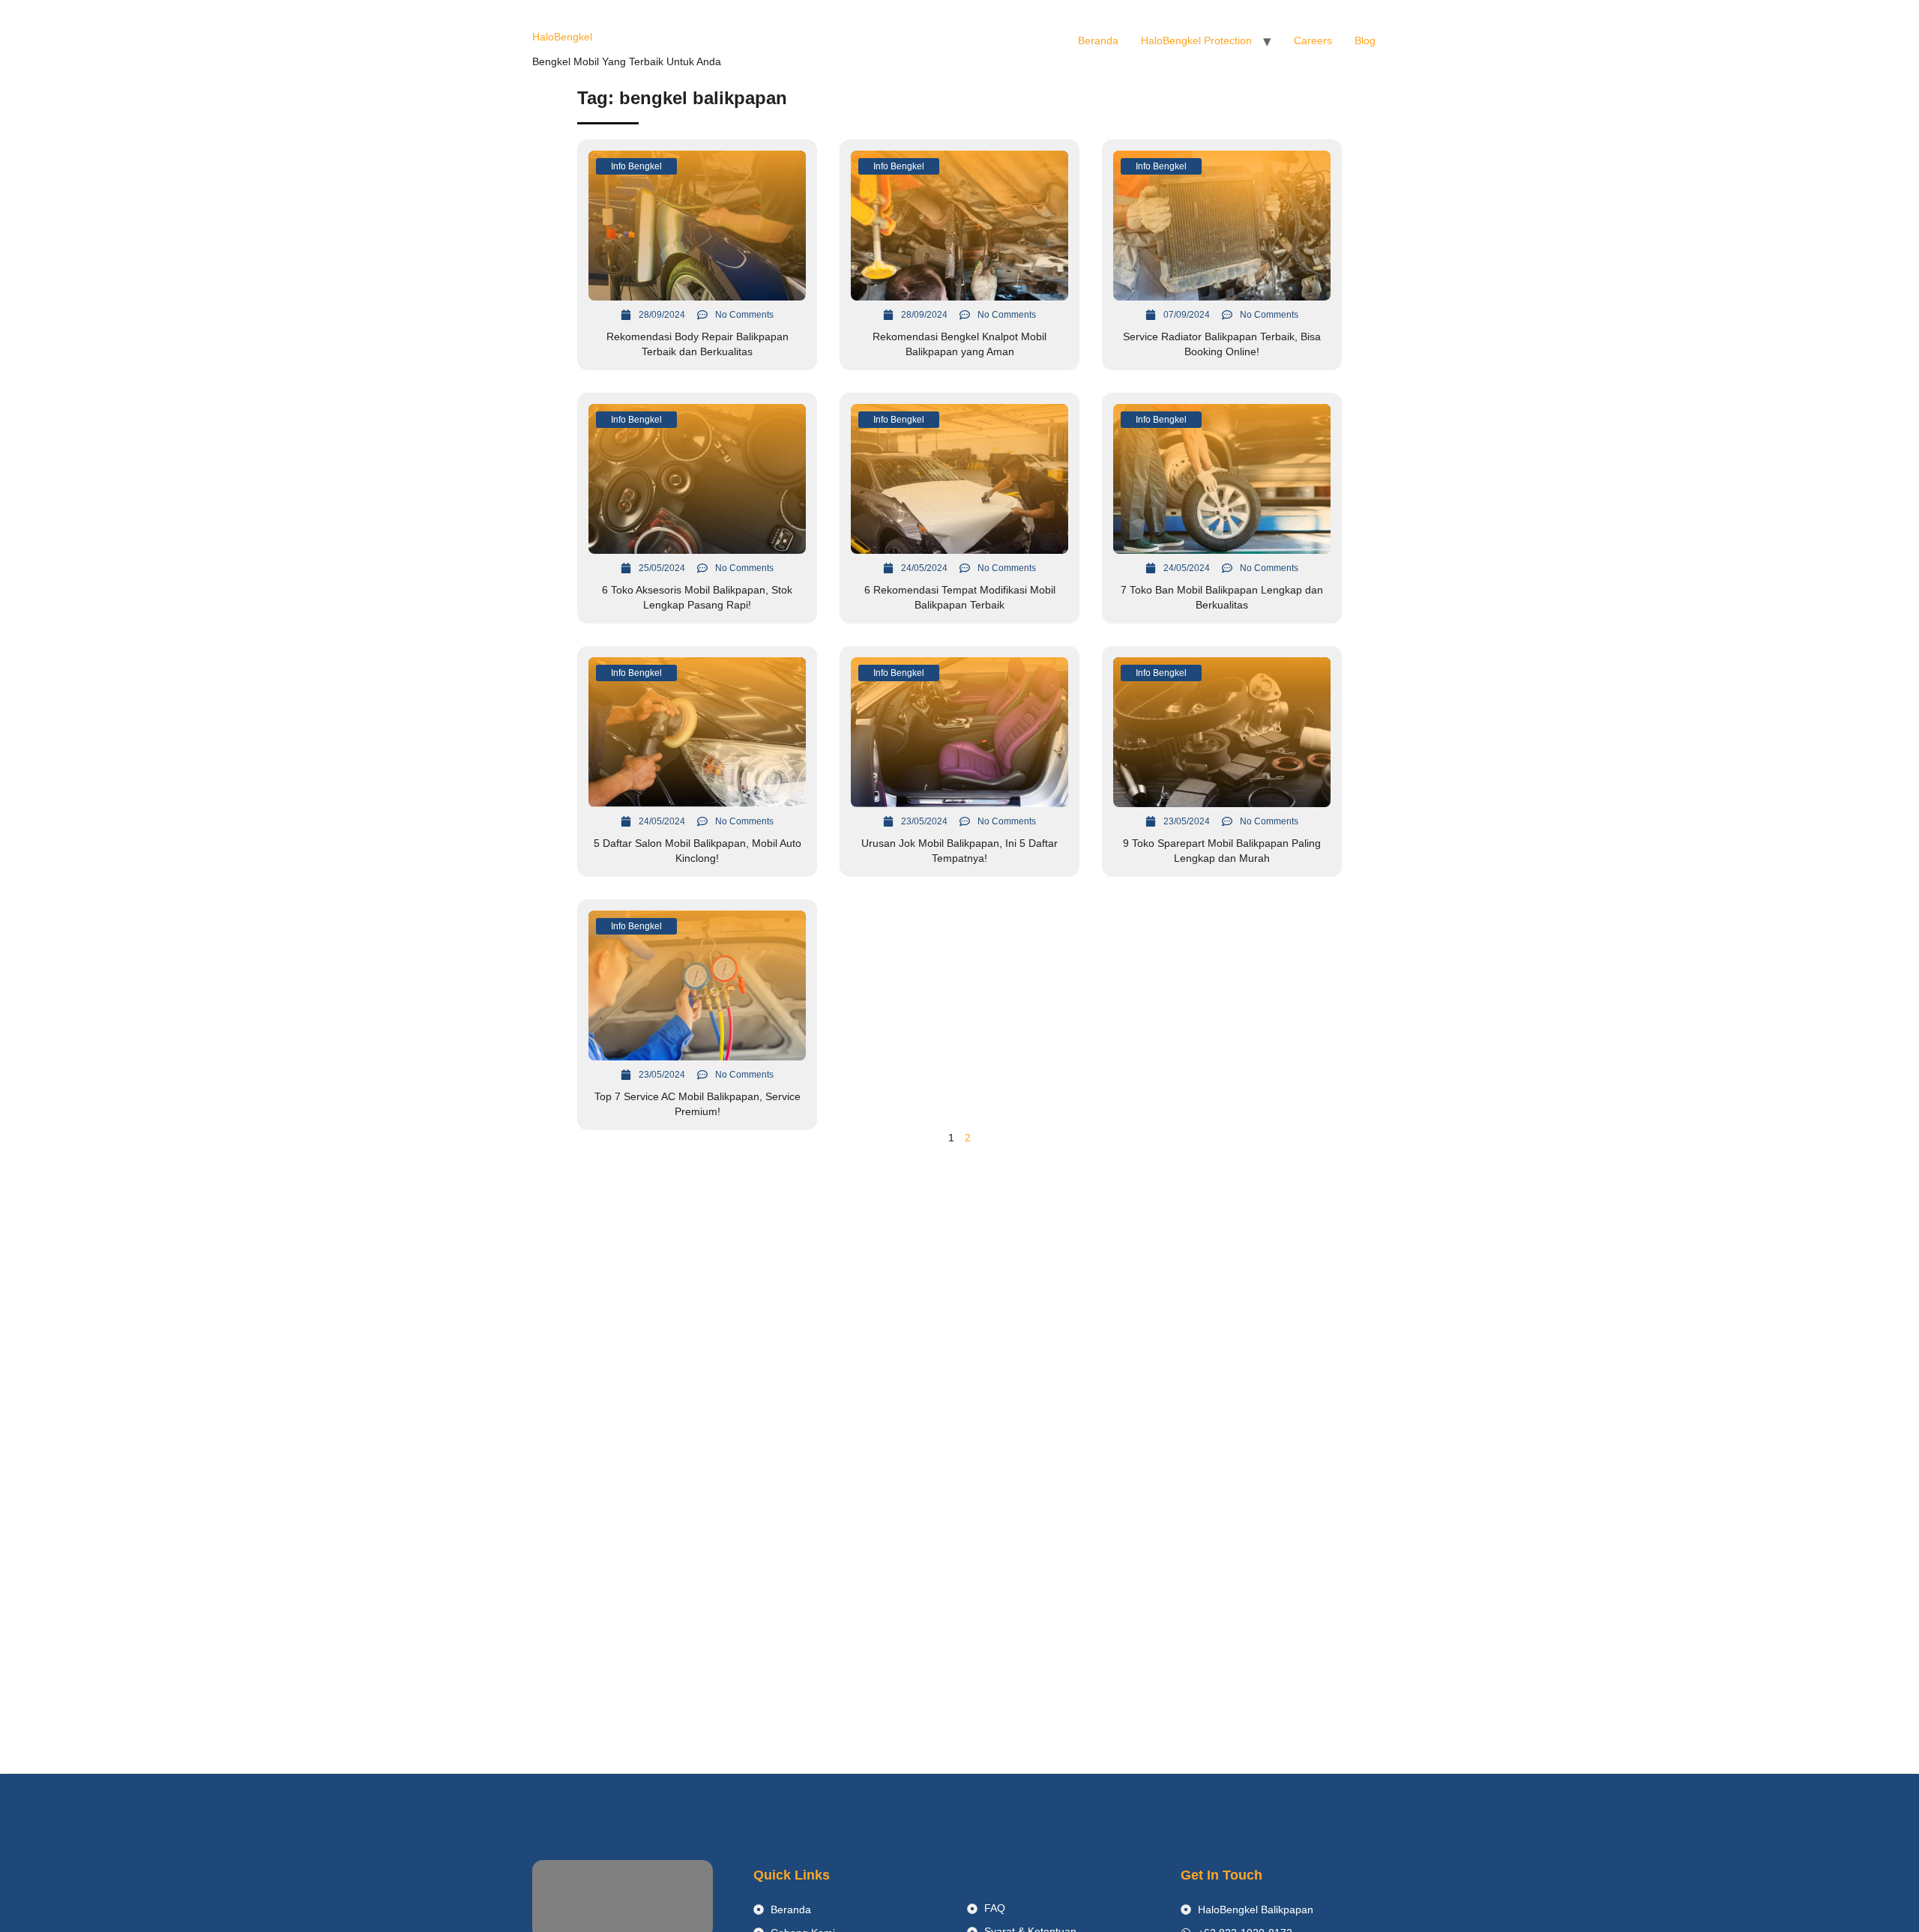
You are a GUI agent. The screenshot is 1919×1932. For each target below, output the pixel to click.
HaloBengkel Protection (1196, 40)
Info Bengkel (636, 166)
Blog (1365, 40)
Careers (1313, 40)
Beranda (1098, 40)
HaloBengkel (562, 37)
